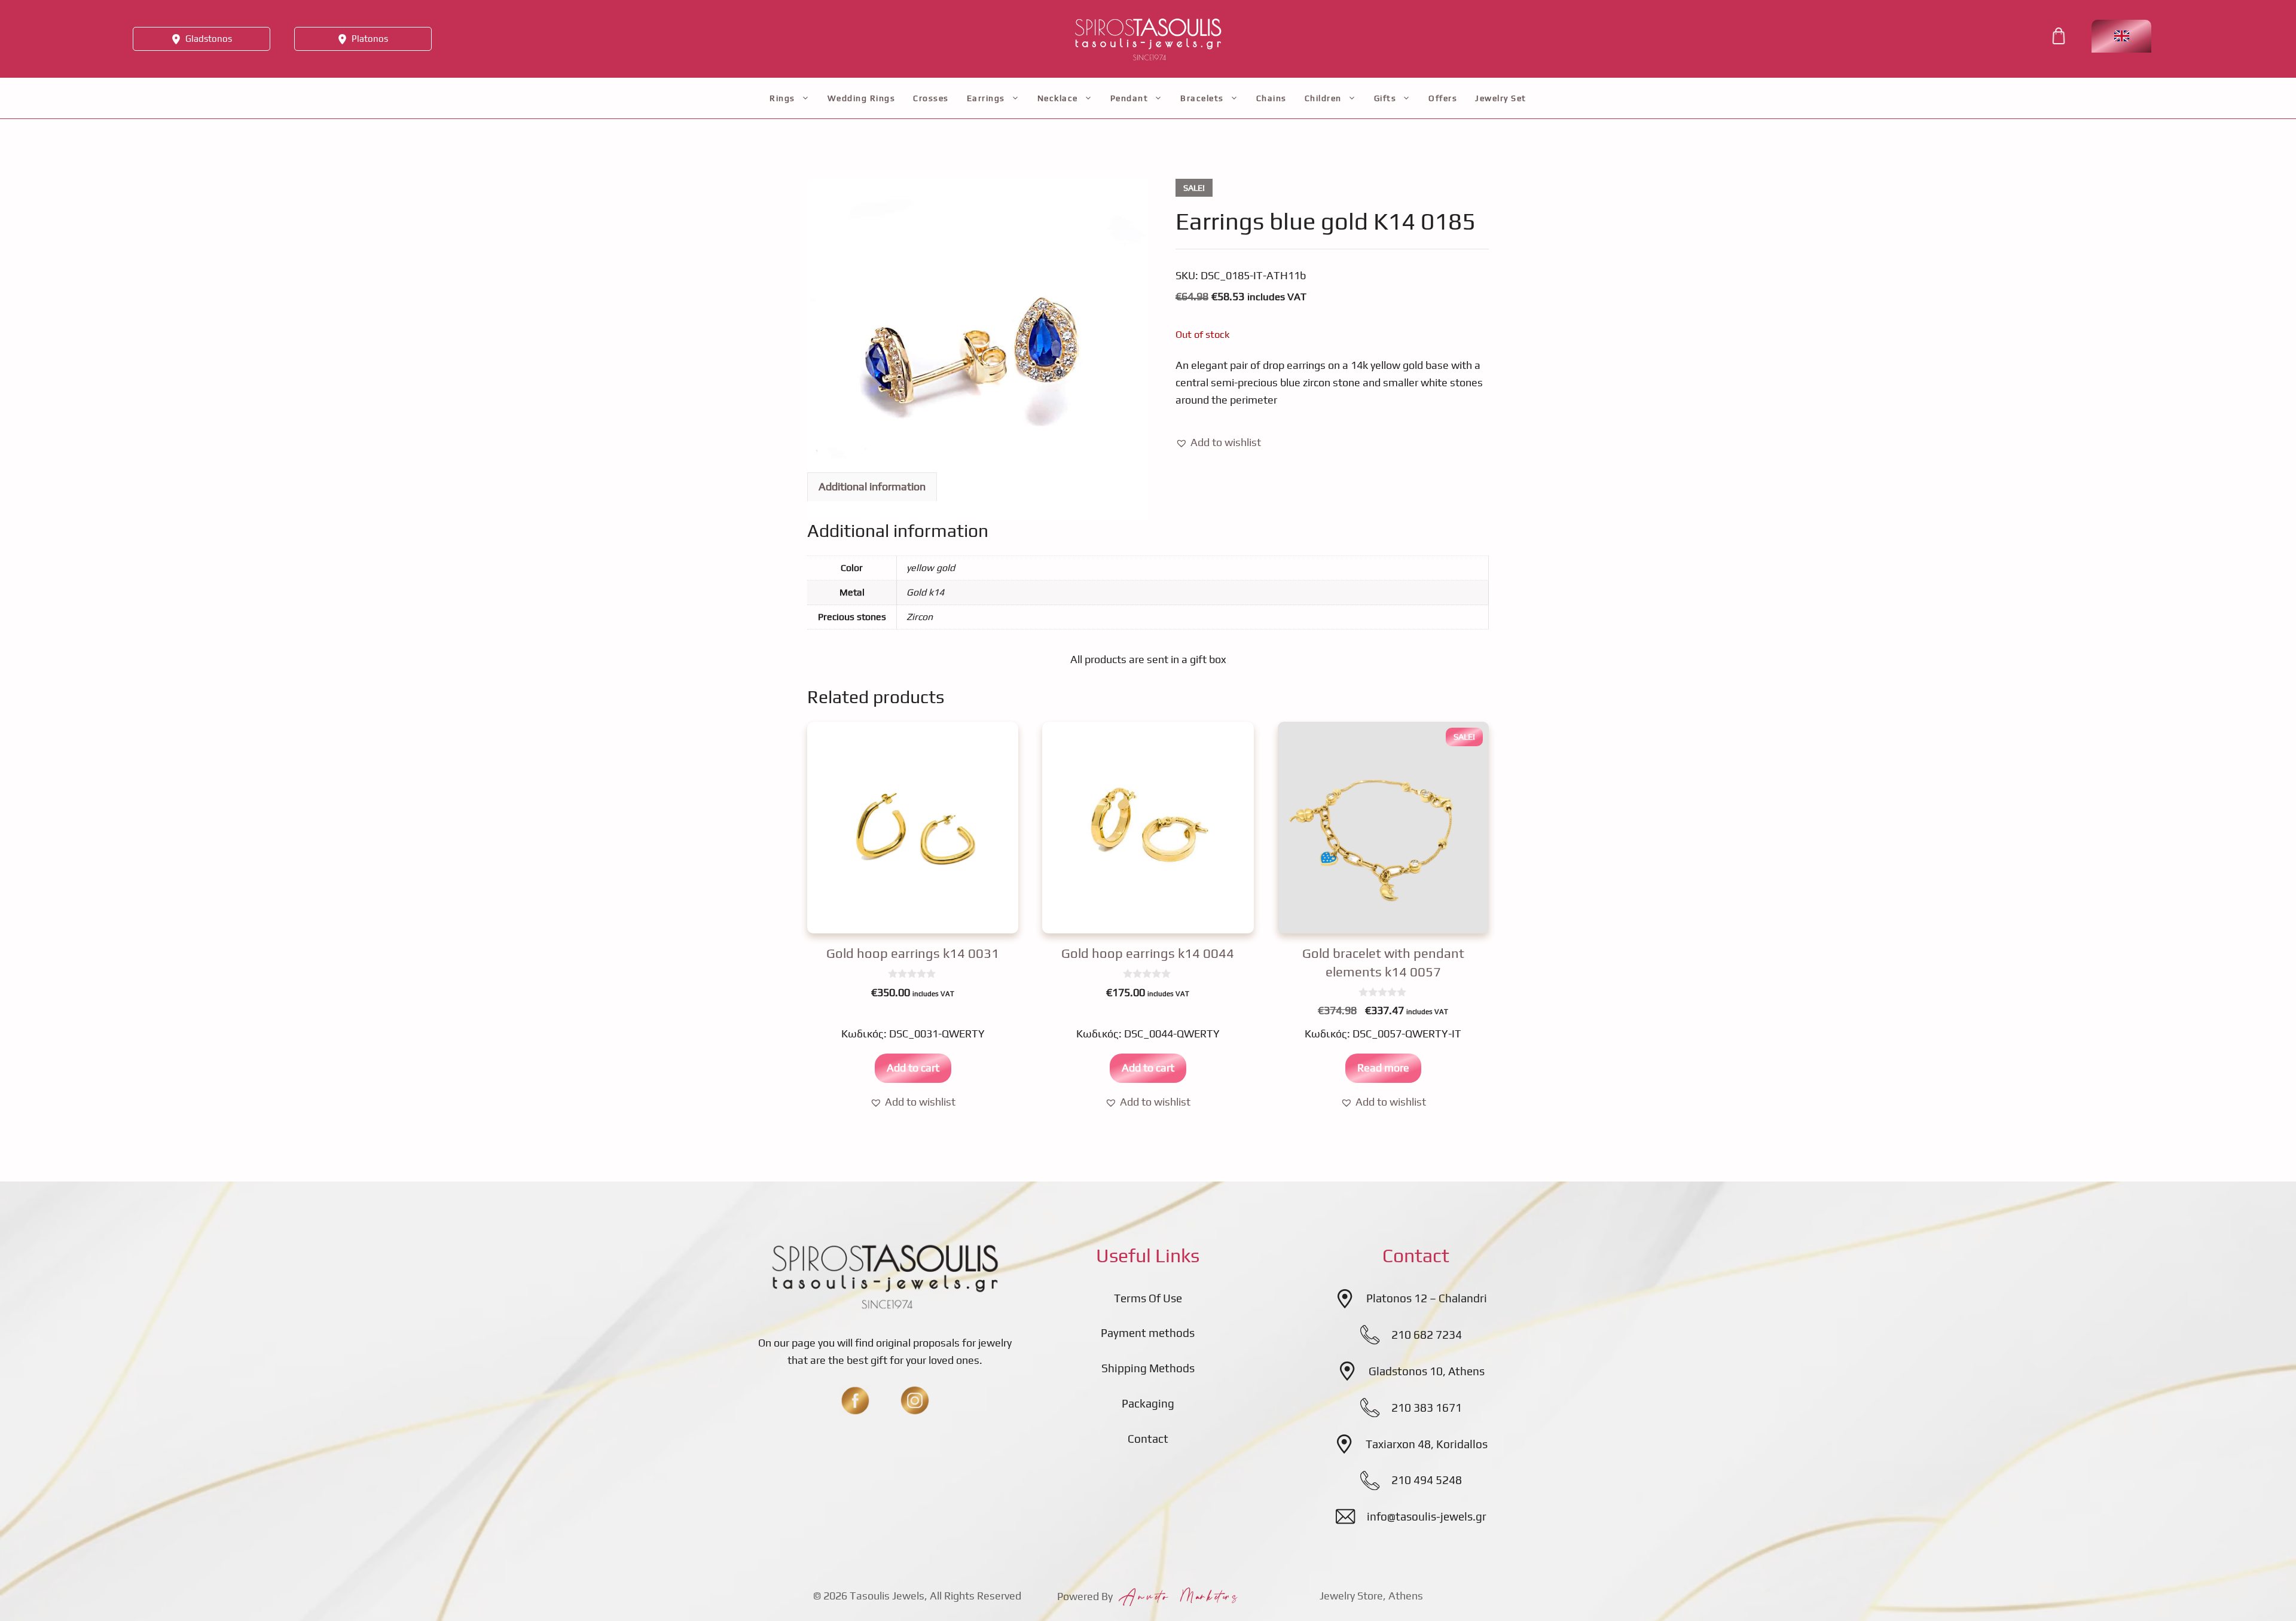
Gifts (1385, 98)
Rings (782, 98)
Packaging (1148, 1403)
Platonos (370, 39)
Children (1323, 98)
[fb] (855, 1400)
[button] (1218, 443)
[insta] (915, 1400)
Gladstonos (209, 39)
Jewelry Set (1501, 98)
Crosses (931, 98)
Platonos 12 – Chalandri (1427, 1298)
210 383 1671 (1427, 1408)
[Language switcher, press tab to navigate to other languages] (2121, 36)
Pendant (1129, 98)
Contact (1148, 1439)
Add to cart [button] (913, 1068)
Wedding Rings (862, 98)
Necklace (1058, 98)
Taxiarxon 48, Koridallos (1427, 1444)
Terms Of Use (1148, 1298)
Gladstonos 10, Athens (1427, 1371)
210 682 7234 (1427, 1335)
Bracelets (1202, 98)
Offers (1443, 98)
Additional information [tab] (872, 486)
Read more (1383, 1068)
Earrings (986, 98)
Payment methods (1148, 1333)
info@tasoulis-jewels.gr (1427, 1516)
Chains (1271, 98)
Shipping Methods (1148, 1368)
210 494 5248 (1427, 1480)
